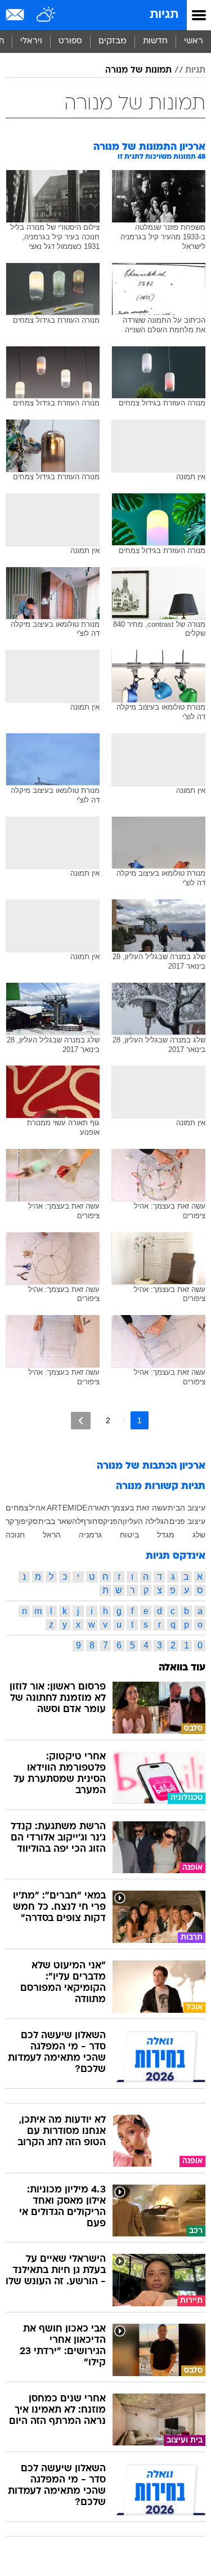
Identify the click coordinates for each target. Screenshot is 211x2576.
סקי (32, 1521)
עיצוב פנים (187, 1521)
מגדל (166, 1535)
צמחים (17, 1508)
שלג (199, 1535)
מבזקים (113, 41)
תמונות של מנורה (138, 70)
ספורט (70, 41)
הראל (52, 1535)
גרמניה (90, 1535)
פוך (20, 1521)
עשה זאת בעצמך (139, 1508)
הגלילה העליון (146, 1521)
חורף (89, 1521)
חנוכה (15, 1535)
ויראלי (31, 41)
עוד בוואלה (182, 1668)
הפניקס (110, 1521)
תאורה (99, 1508)
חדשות (155, 41)
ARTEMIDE (67, 1508)
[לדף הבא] (81, 1421)
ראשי (194, 41)
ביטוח (129, 1535)
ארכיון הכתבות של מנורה (151, 1466)
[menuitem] (155, 42)
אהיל (37, 1508)
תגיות (164, 15)
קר (10, 1521)
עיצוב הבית (187, 1508)
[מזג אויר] (46, 15)
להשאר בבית (60, 1521)
